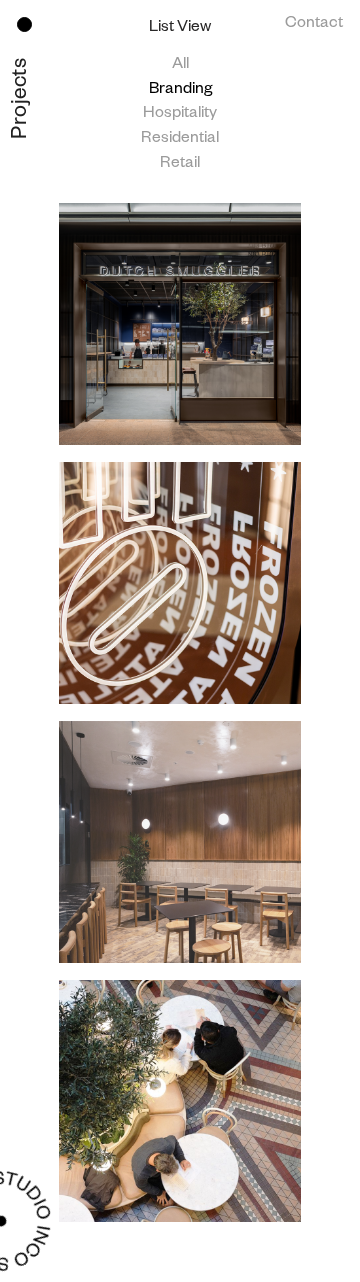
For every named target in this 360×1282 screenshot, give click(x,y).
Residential (180, 140)
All (180, 66)
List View (180, 29)
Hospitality (180, 115)
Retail (180, 165)
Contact (314, 25)
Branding (180, 91)
